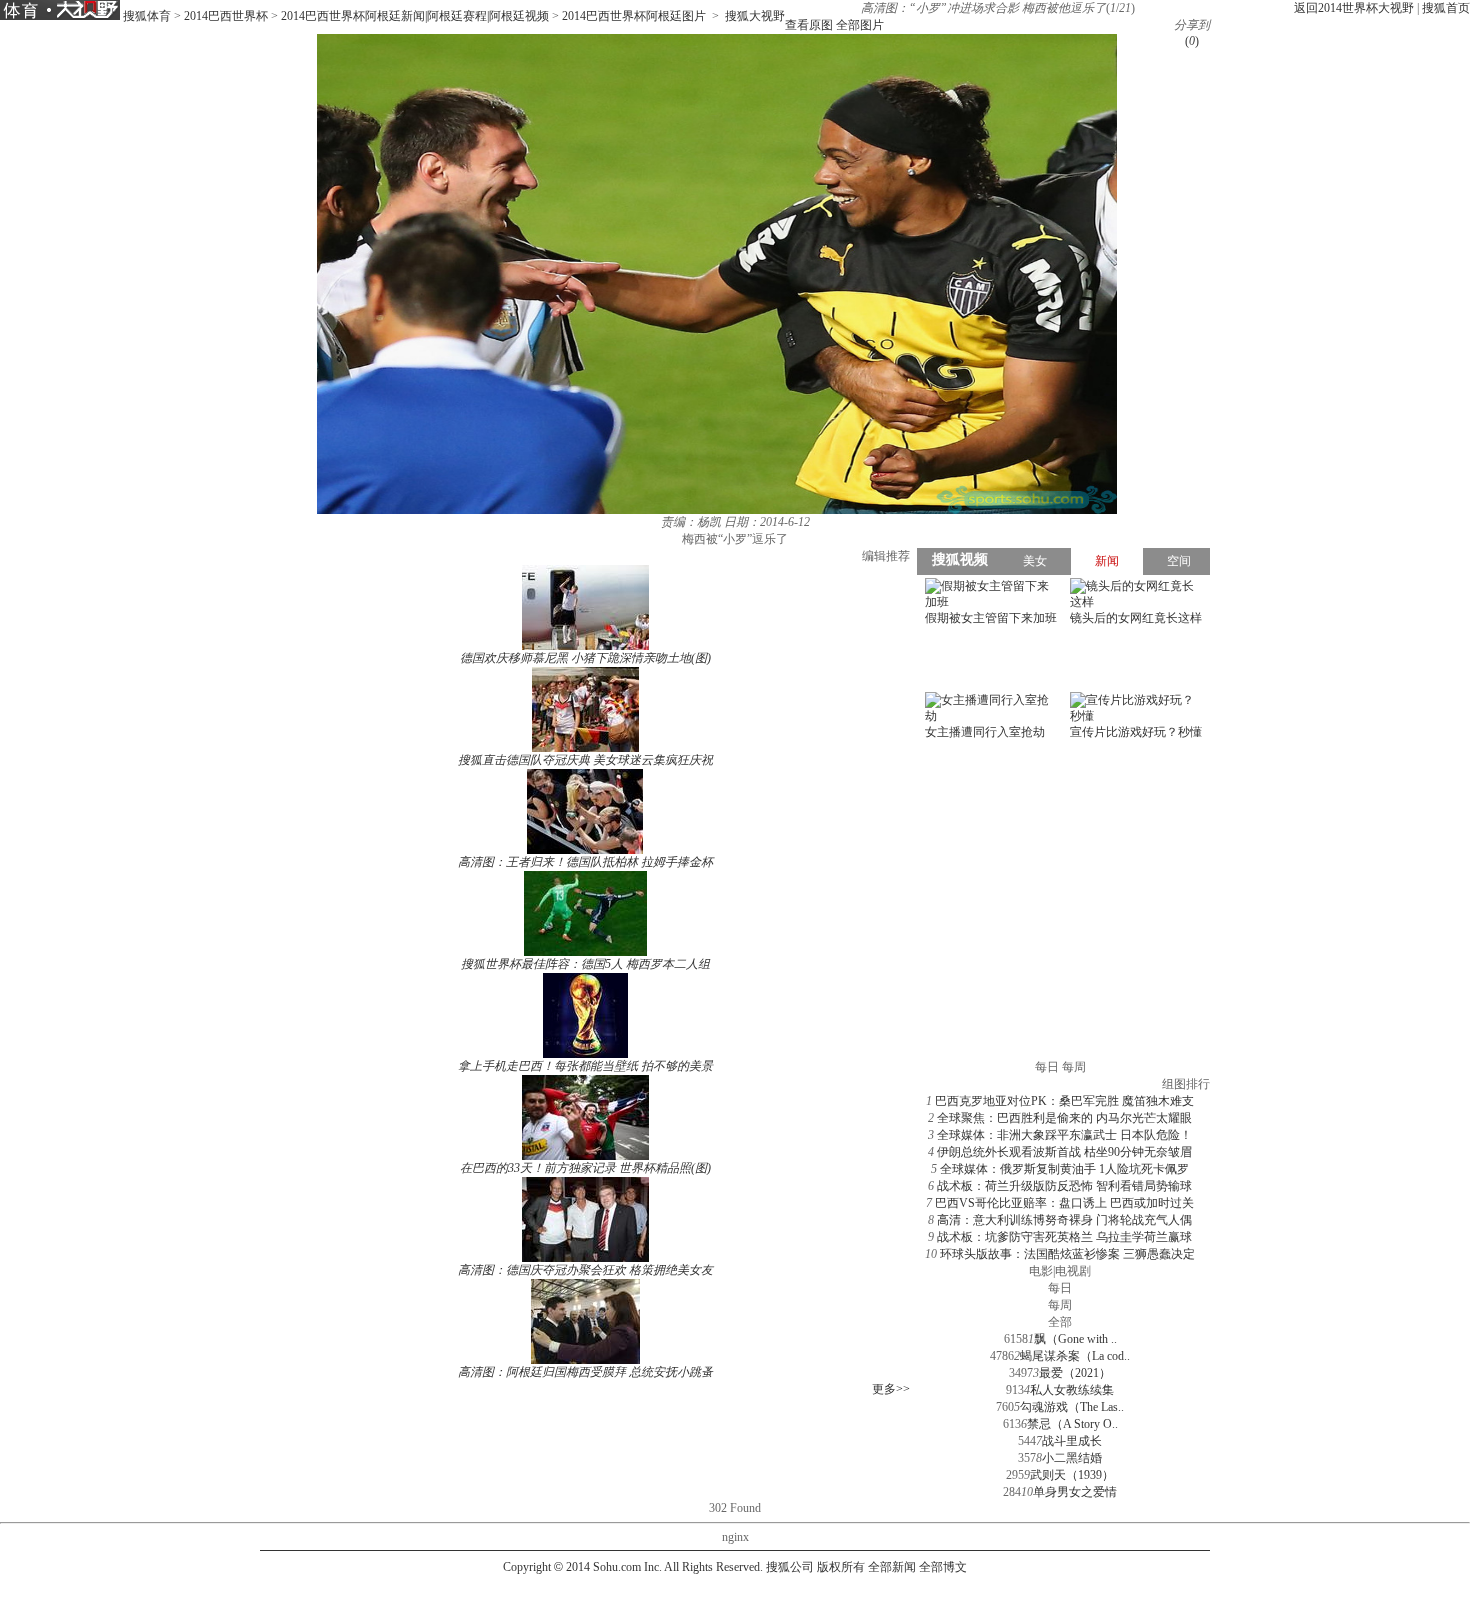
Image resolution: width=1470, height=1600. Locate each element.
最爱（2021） (1075, 1373)
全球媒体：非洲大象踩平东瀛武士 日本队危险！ (1064, 1135)
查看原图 (809, 25)
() (1192, 41)
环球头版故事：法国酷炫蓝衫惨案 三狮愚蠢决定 (1067, 1254)
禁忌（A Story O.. (1072, 1424)
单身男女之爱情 (1075, 1492)
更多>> (891, 1389)
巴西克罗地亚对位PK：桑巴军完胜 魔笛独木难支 (1064, 1101)
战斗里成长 (1072, 1441)
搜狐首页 (1446, 8)
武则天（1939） (1072, 1475)
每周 (1060, 1305)
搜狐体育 (147, 16)
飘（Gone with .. (1075, 1339)
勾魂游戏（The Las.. (1072, 1407)
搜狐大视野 (755, 16)
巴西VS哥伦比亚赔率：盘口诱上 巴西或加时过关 (1064, 1203)
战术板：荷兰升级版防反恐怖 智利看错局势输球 (1064, 1186)
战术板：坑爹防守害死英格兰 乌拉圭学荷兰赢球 (1064, 1237)
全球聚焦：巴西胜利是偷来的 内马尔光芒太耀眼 (1064, 1118)
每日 (1060, 1288)
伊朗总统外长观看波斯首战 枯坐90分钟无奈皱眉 (1064, 1152)
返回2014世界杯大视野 (1354, 8)
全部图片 (860, 25)
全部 (1060, 1322)
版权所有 (841, 1567)
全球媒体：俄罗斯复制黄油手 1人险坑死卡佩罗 (1064, 1169)
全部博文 (943, 1567)
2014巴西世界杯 (226, 16)
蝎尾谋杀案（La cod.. (1075, 1356)
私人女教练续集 (1072, 1390)
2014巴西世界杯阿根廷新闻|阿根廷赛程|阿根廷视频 (415, 16)
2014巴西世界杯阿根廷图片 (634, 16)
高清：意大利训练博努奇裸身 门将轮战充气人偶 (1064, 1220)
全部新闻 (892, 1567)
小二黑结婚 (1072, 1458)
